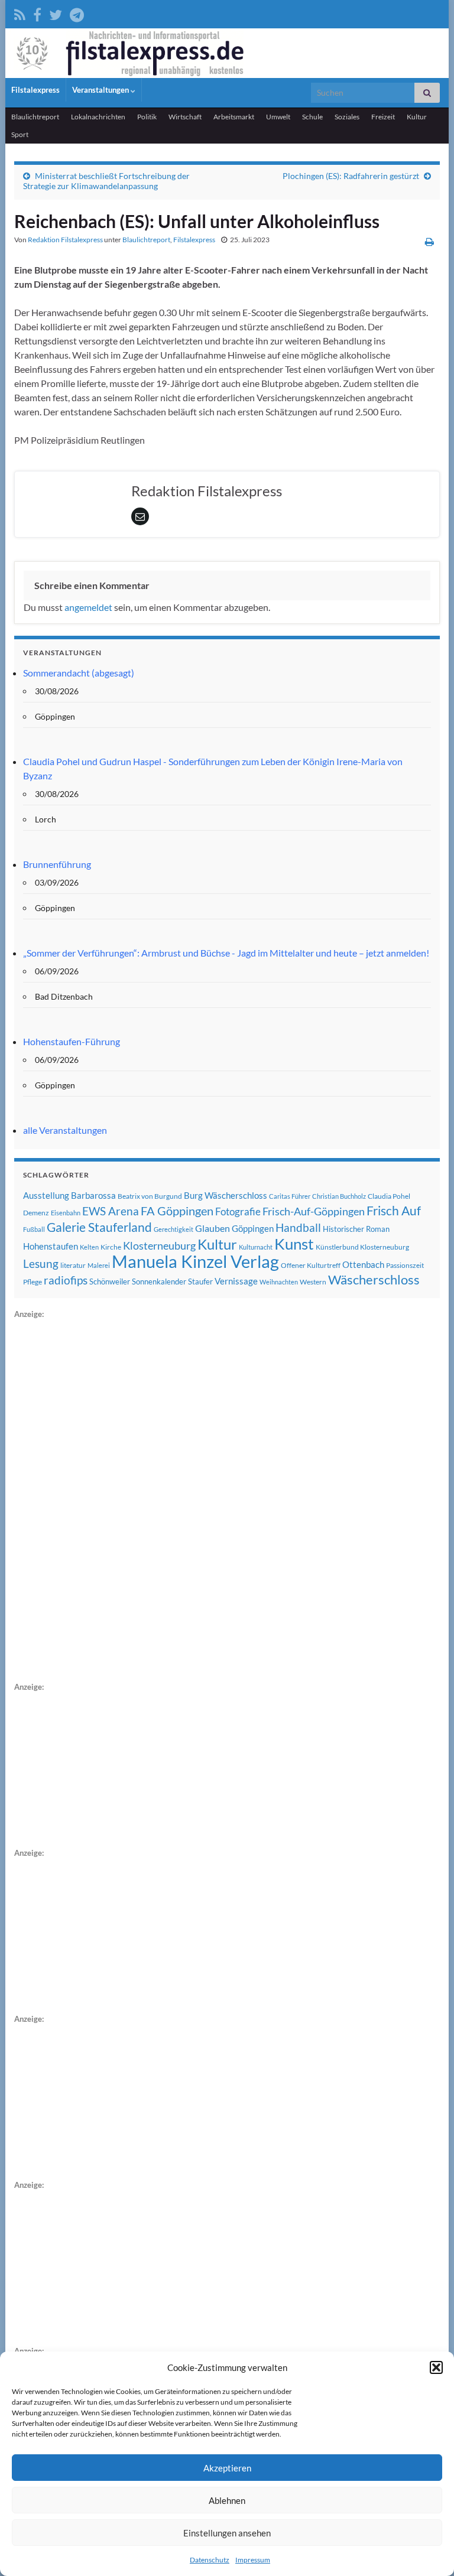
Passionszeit (405, 1265)
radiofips (66, 1280)
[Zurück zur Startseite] (227, 53)
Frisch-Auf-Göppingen (314, 1211)
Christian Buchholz (339, 1196)
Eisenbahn (66, 1213)
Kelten (89, 1247)
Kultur (417, 117)
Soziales (347, 117)
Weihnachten (279, 1282)
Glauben (213, 1228)
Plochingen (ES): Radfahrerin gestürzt (351, 176)
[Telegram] (77, 13)
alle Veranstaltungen (65, 1130)
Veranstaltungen (101, 90)
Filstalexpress (35, 90)
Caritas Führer (290, 1196)
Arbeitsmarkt (234, 117)
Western (313, 1282)
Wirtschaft (185, 117)
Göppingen (253, 1229)
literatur (73, 1265)
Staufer (200, 1282)
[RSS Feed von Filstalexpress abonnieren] (20, 13)
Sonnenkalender (159, 1282)
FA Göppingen (177, 1211)
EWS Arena (111, 1211)
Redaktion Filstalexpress (65, 240)
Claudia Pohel (389, 1196)
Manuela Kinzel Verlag (195, 1261)
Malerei (99, 1265)
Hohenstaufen (51, 1246)
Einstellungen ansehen (227, 2533)
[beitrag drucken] (429, 241)
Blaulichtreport (35, 117)
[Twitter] (56, 13)
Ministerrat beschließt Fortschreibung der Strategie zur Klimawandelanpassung (106, 181)
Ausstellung (46, 1195)
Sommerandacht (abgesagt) (79, 673)
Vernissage (236, 1281)
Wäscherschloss (374, 1280)
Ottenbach (363, 1264)
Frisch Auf (394, 1211)
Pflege (33, 1282)
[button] (436, 2367)
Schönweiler (110, 1282)
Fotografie (238, 1211)
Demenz (36, 1213)
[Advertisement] (103, 1498)
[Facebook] (37, 13)
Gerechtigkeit (174, 1229)
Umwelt (278, 117)
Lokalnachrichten (98, 117)
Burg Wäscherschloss (226, 1196)
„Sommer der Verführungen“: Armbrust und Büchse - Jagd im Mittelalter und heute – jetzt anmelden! (226, 953)
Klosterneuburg (159, 1245)
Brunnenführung (57, 864)
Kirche (111, 1247)
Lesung (41, 1263)
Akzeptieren (227, 2468)
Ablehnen (227, 2500)
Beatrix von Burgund (150, 1196)
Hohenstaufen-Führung (72, 1041)
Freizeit (383, 117)
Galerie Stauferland (99, 1227)
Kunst (294, 1244)
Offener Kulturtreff (311, 1265)
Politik (147, 117)
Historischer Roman (356, 1229)
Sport (20, 134)
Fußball (34, 1229)
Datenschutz (210, 2560)
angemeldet (88, 607)
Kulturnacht (256, 1247)
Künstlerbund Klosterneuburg (362, 1247)
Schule (312, 117)
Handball (298, 1228)
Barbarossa (93, 1195)
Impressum (253, 2560)
